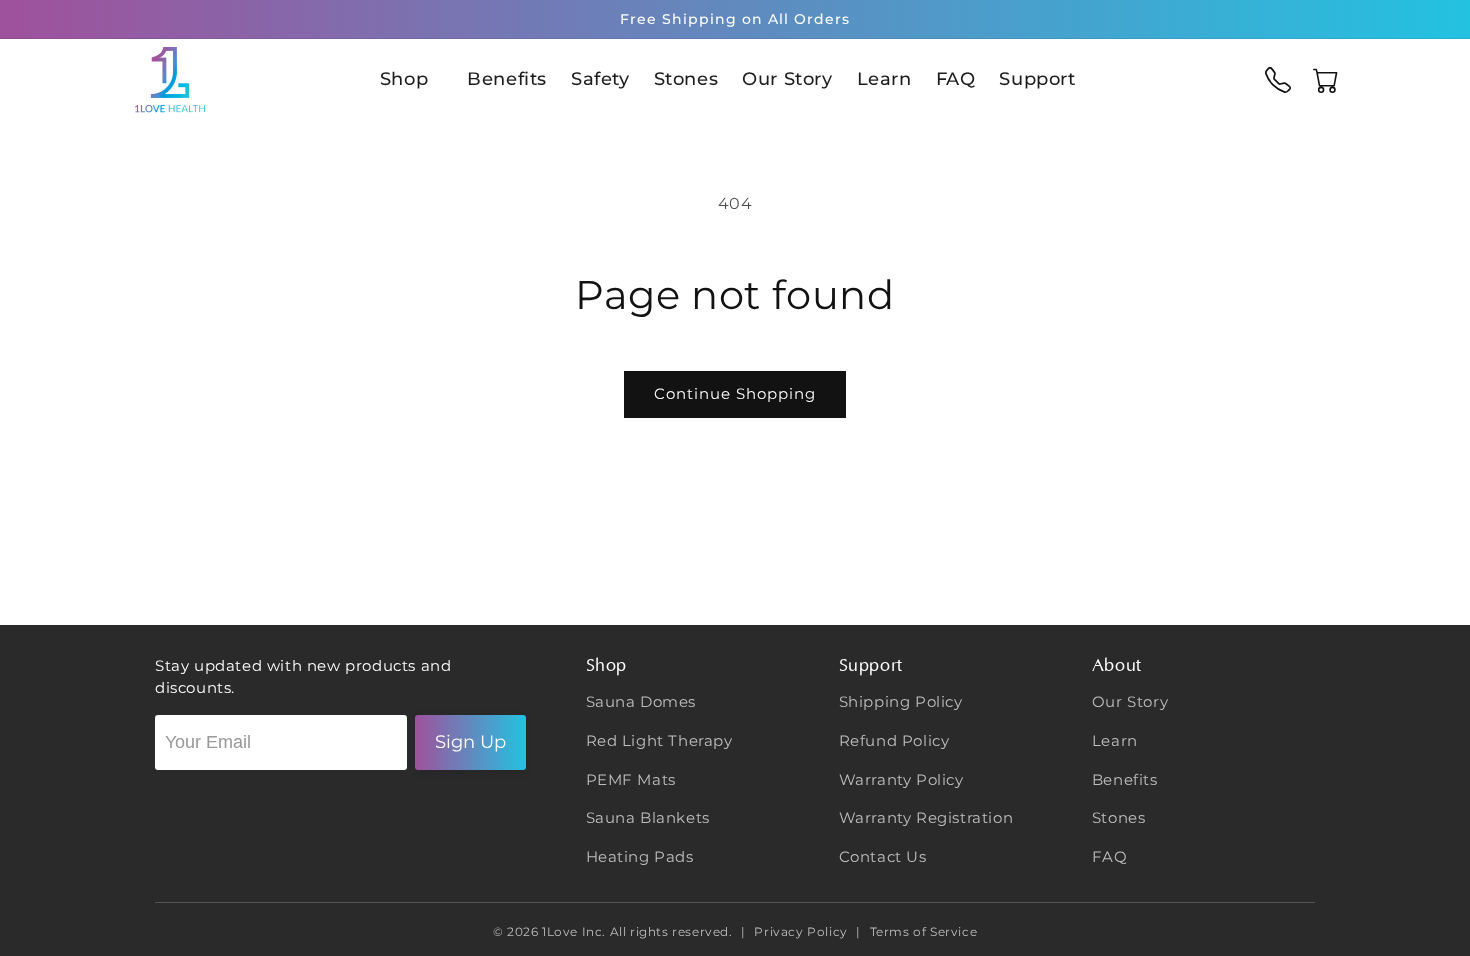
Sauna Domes (641, 701)
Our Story (1130, 701)
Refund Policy (894, 740)
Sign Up (470, 742)
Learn (1115, 740)
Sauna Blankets (648, 817)
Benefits (1125, 779)
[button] (411, 79)
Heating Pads (640, 856)
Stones (1119, 817)
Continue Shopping (735, 393)
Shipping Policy (901, 701)
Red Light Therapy (659, 740)
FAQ (1110, 856)
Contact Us (883, 856)
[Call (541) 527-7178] (1278, 80)
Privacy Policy (801, 931)
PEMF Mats (631, 779)
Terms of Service (921, 931)
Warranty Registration (926, 817)
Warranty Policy (901, 779)
